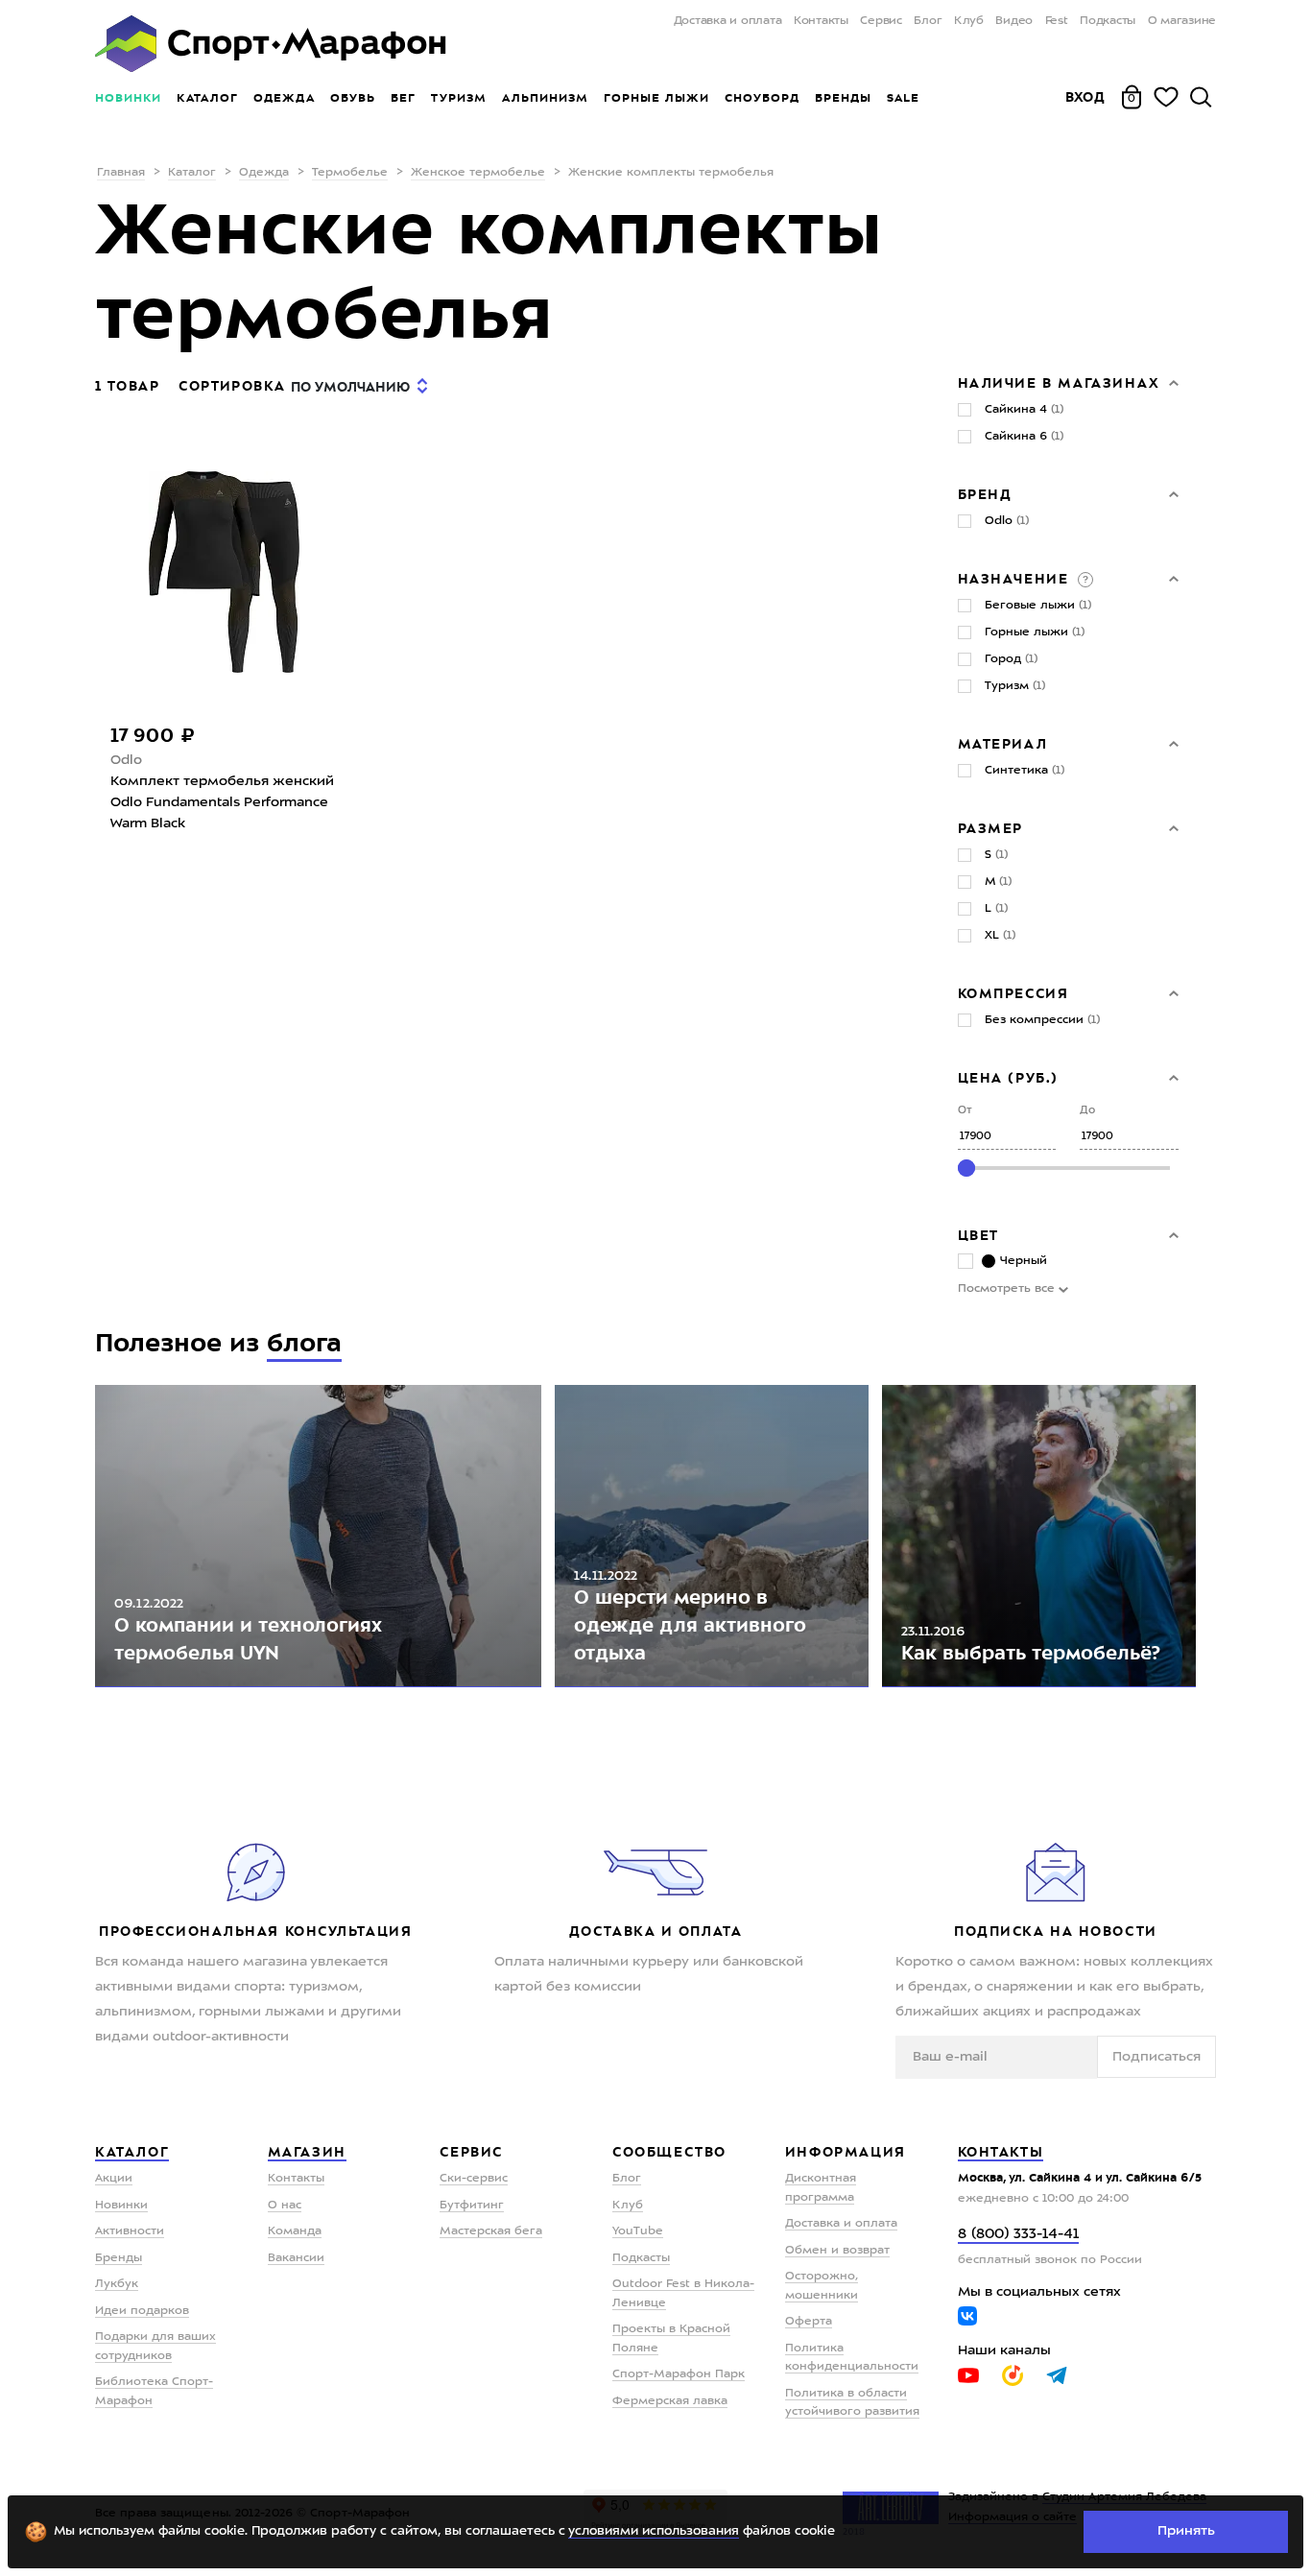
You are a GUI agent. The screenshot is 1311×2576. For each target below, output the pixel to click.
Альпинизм (545, 98)
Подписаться (1156, 2057)
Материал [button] (1003, 744)
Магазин (307, 2152)
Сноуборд (762, 98)
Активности (130, 2231)
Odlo (126, 760)
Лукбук (117, 2284)
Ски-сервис (474, 2179)
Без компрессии (1042, 1020)
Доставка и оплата (727, 21)
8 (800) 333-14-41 (1018, 2235)
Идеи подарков (142, 2311)
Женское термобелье (478, 173)
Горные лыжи (656, 98)
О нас (285, 2206)
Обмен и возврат (837, 2251)
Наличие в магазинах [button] (1059, 383)
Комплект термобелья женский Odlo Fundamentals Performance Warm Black (222, 802)
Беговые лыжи (1038, 606)
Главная (121, 173)
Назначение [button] (1016, 579)
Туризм (459, 98)
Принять (1186, 2531)
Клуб (969, 21)
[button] (1084, 579)
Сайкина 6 (1024, 437)
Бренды (843, 98)
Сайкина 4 (1024, 410)
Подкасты (1108, 21)
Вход (1085, 97)
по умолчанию (350, 387)
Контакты (821, 21)
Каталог (207, 98)
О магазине (1182, 21)
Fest (1057, 21)
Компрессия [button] (1013, 993)
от (965, 1111)
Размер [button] (991, 828)
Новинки (128, 98)
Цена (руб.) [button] (1009, 1078)
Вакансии (296, 2258)
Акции (114, 2179)
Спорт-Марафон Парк (679, 2374)
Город (1011, 659)
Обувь (353, 98)
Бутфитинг (472, 2206)
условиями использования (654, 2531)
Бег (403, 98)
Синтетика (1025, 771)
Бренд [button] (985, 494)
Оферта (809, 2322)
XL (1000, 936)
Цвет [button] (978, 1235)
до (1087, 1111)
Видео (1014, 21)
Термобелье (350, 173)
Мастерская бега (491, 2231)
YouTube (638, 2231)
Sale (903, 98)
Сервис (881, 21)
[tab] (1068, 383)
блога (304, 1343)
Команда (295, 2231)
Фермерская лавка (670, 2401)
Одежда (284, 98)
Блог (928, 21)
